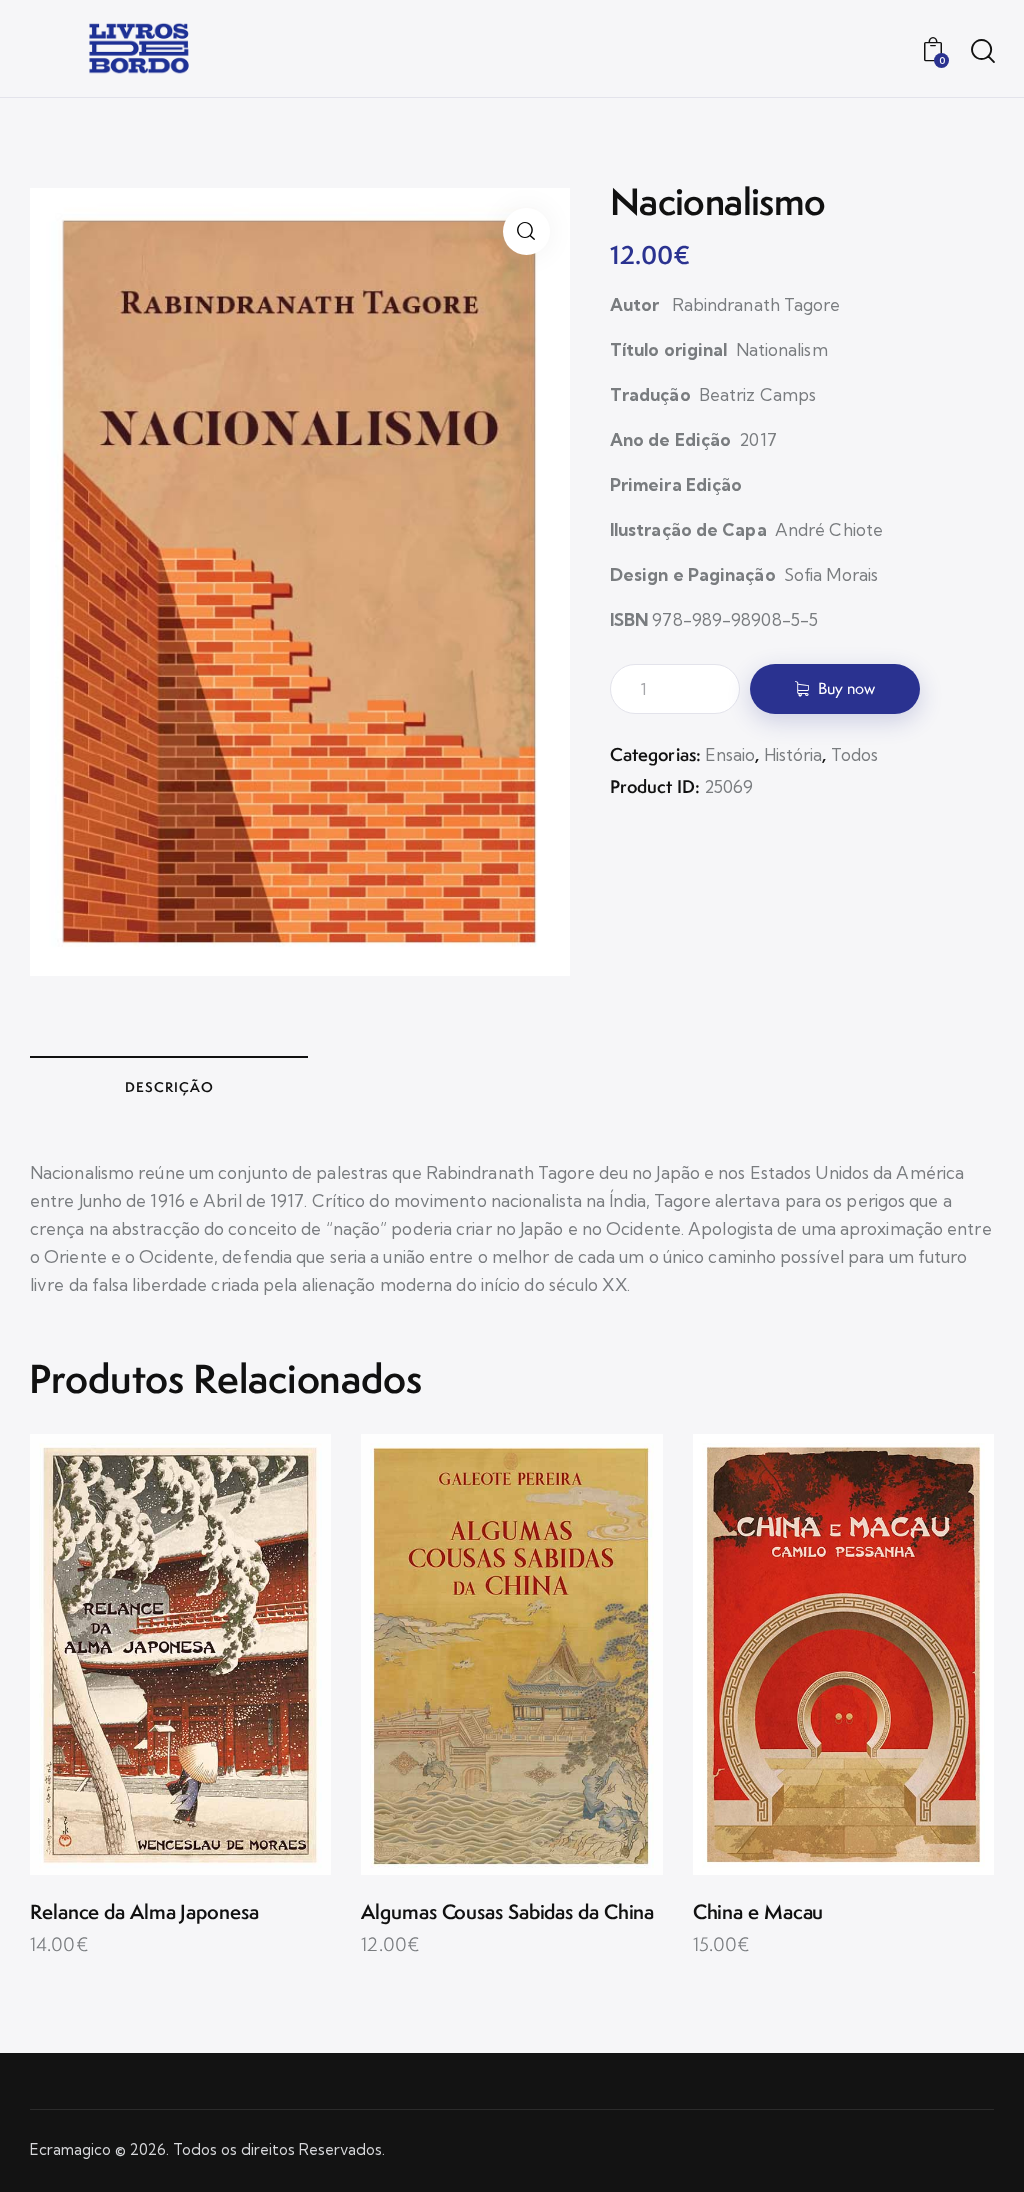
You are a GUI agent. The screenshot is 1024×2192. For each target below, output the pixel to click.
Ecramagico (70, 2149)
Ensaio (730, 754)
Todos (854, 754)
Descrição (169, 1087)
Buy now (846, 688)
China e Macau (758, 1912)
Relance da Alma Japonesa (144, 1912)
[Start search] (981, 51)
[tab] (169, 1086)
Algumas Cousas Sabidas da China (507, 1912)
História (793, 754)
